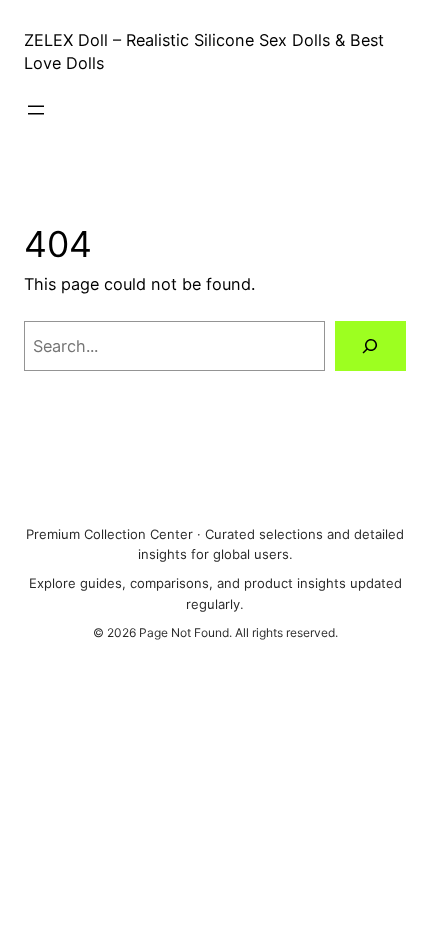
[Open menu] (36, 110)
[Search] (370, 346)
